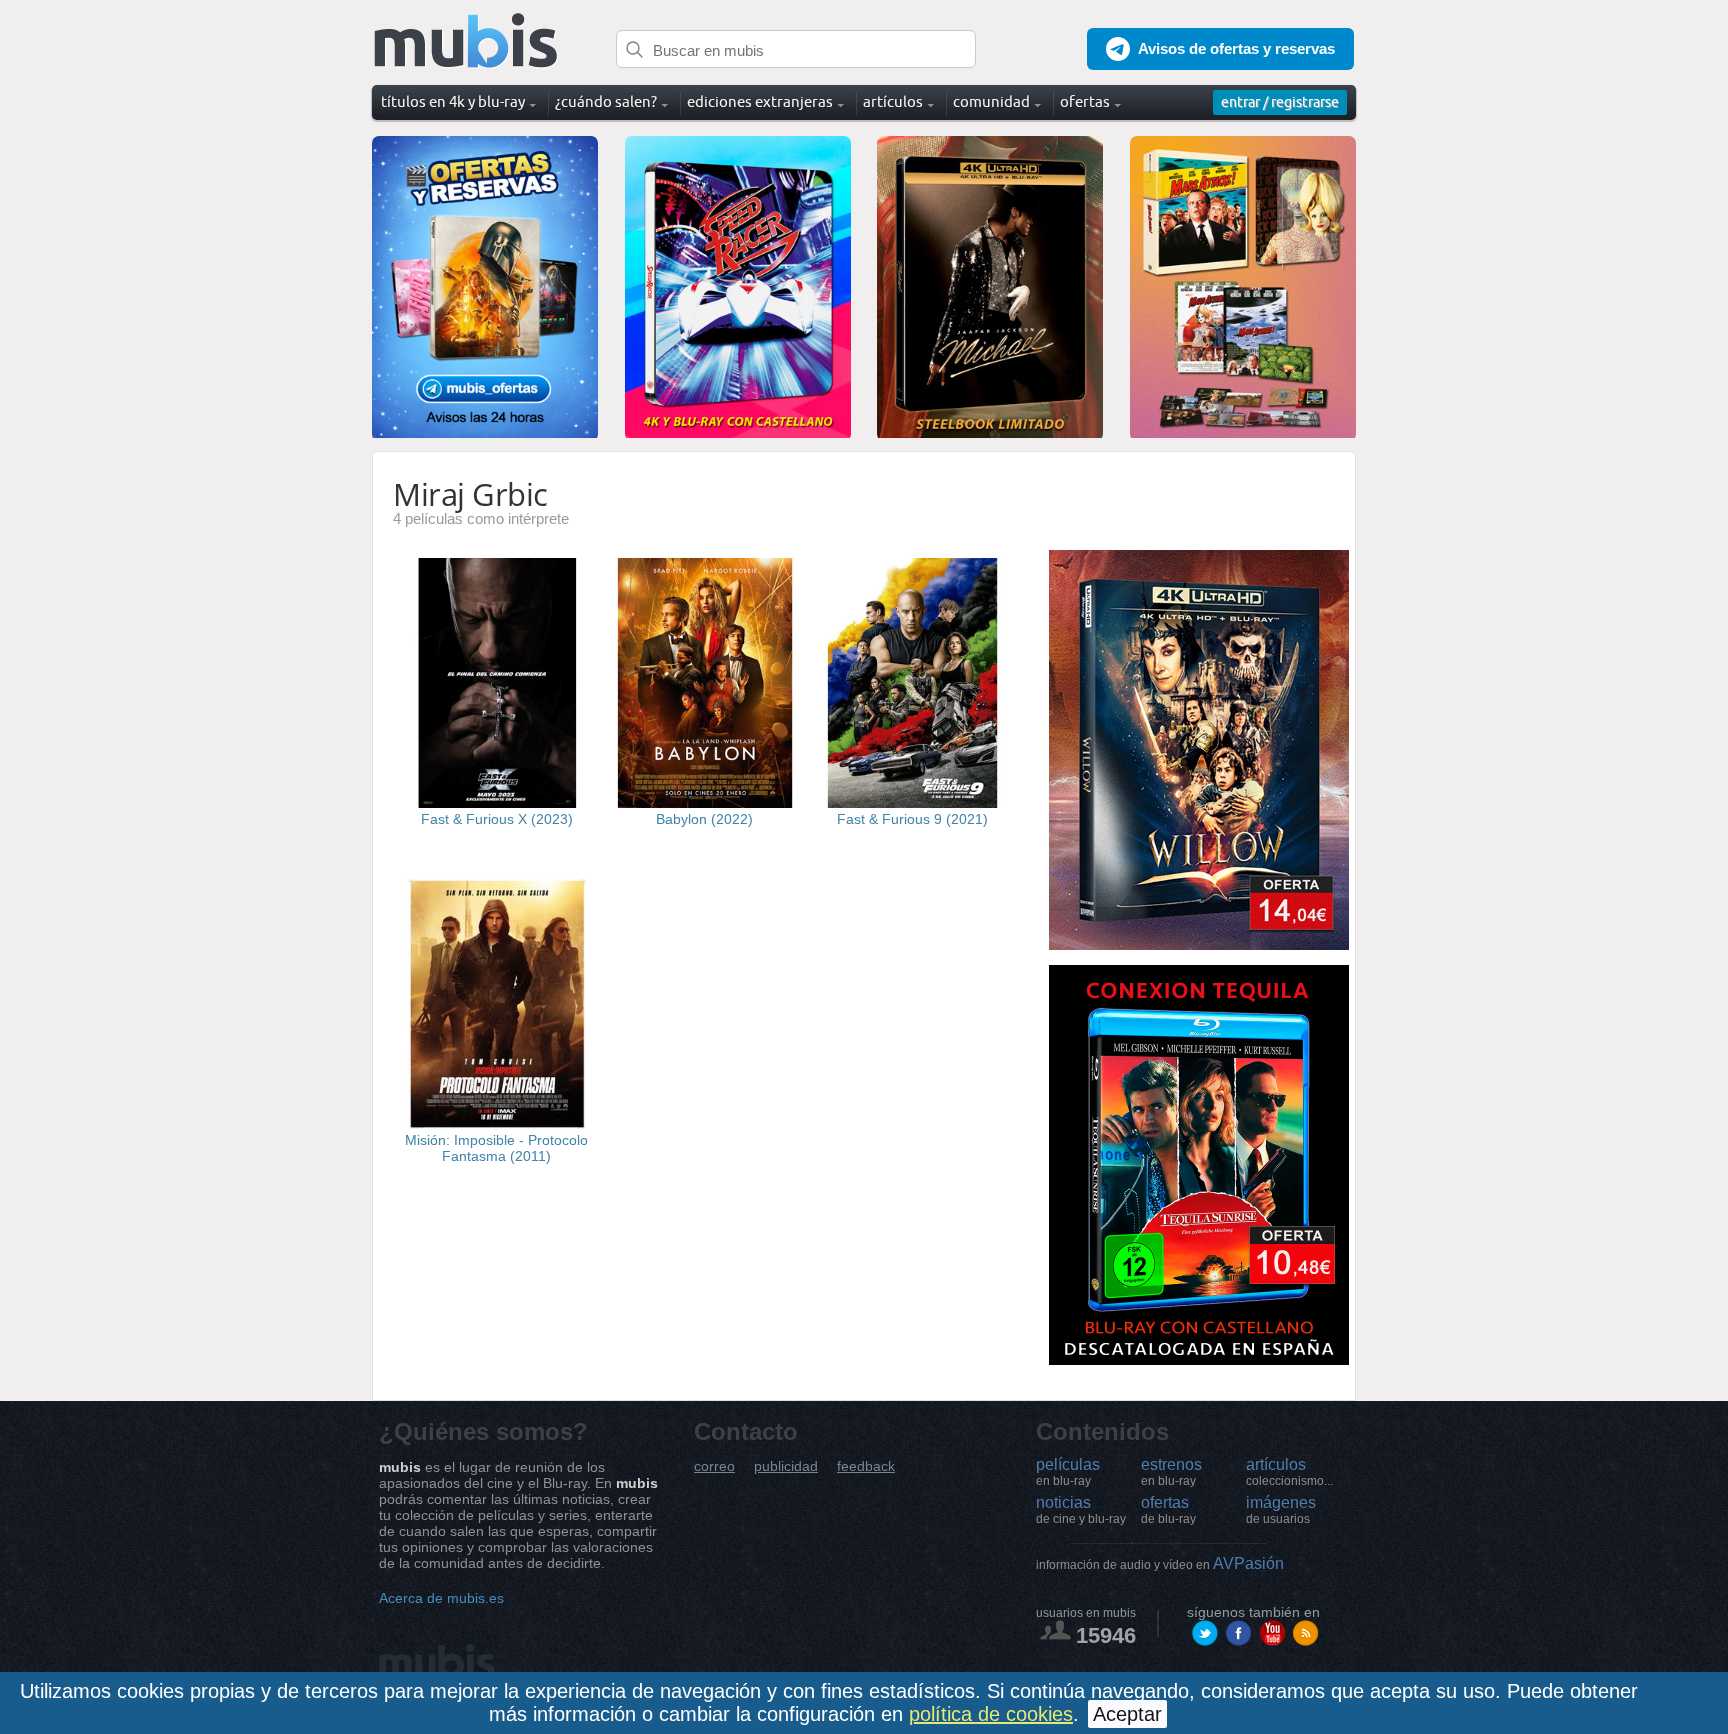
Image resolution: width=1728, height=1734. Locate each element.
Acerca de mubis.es (441, 1598)
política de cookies (991, 1714)
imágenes (1281, 1510)
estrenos (1171, 1472)
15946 (1106, 1635)
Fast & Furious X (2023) (497, 819)
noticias (1081, 1510)
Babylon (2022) (704, 819)
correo (714, 1466)
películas (1068, 1472)
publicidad (786, 1466)
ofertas (1168, 1510)
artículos (1289, 1472)
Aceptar (1127, 1714)
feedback (866, 1466)
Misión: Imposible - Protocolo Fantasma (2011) (496, 1148)
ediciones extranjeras (760, 101)
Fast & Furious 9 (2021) (912, 819)
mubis (466, 41)
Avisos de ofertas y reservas (1236, 48)
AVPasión (1160, 1563)
